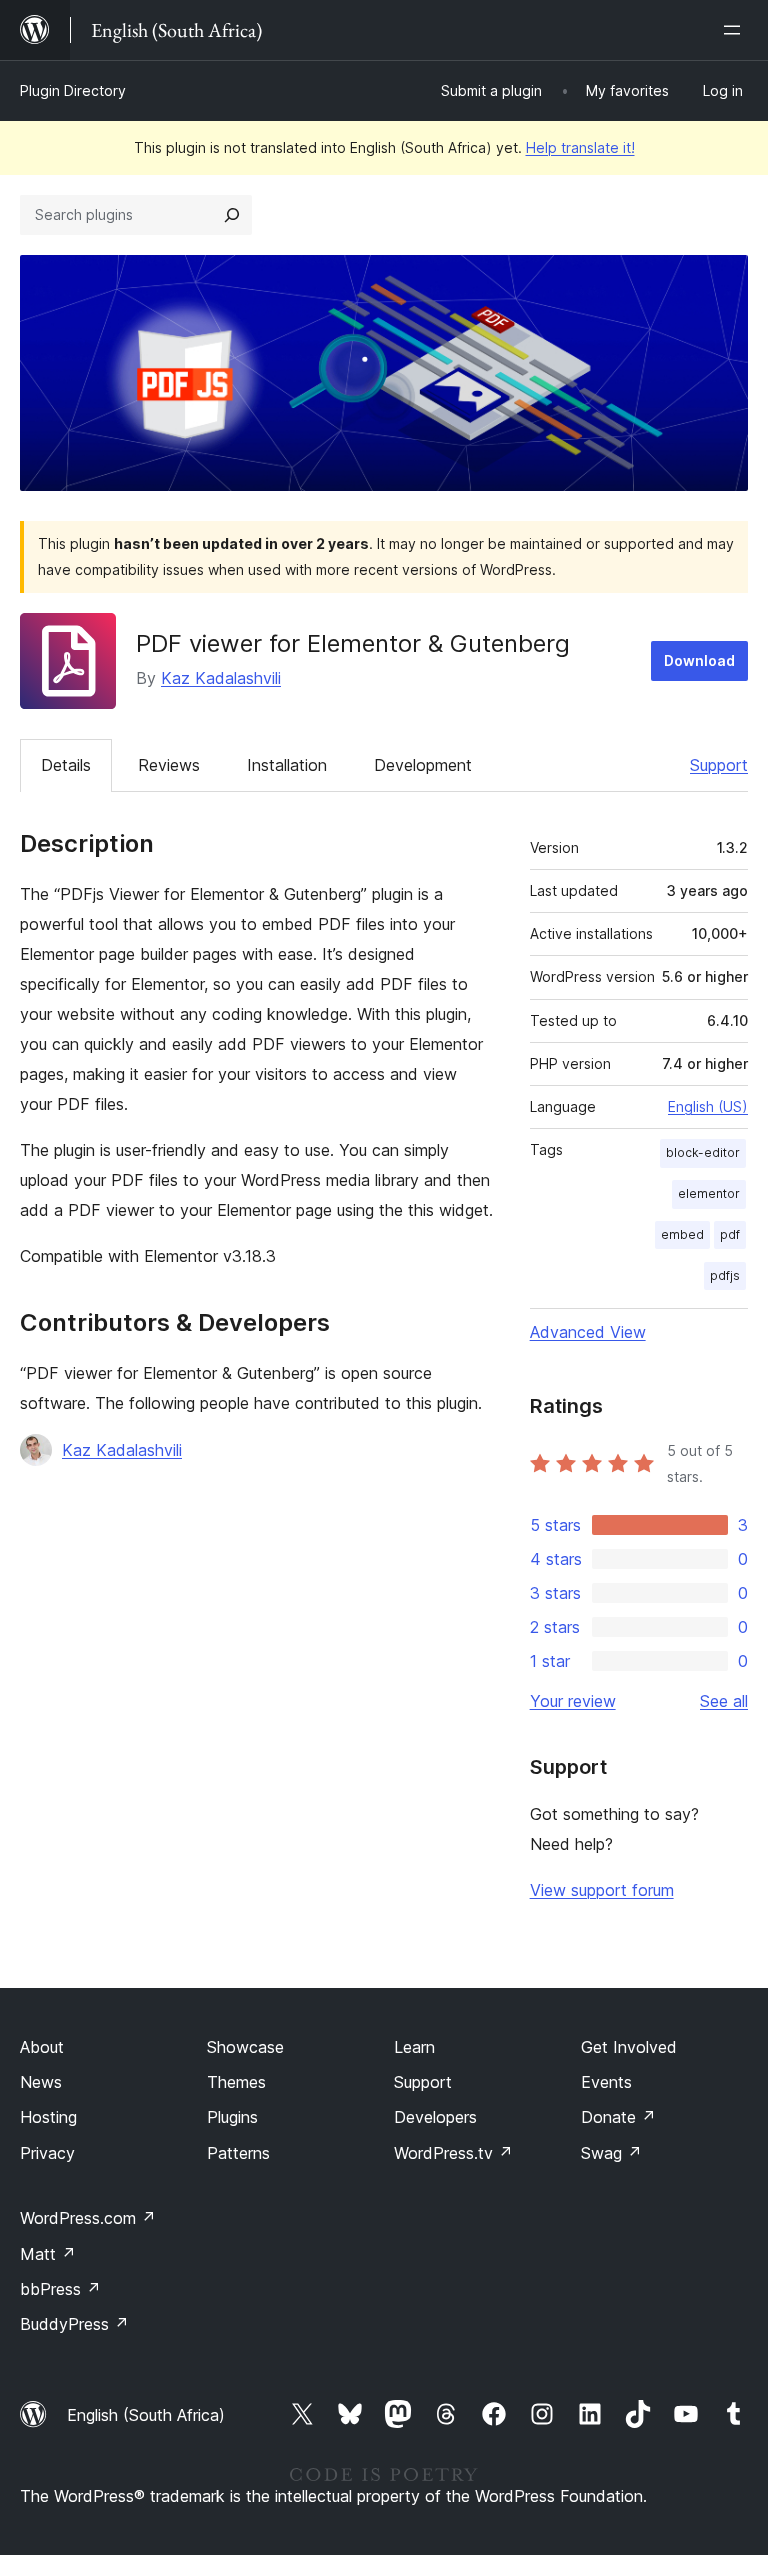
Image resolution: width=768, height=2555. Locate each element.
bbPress (60, 2289)
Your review (573, 1701)
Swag (611, 2153)
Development (423, 765)
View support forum (602, 1890)
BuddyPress (74, 2324)
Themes (236, 2082)
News (41, 2082)
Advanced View (588, 1332)
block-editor (703, 1152)
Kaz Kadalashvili (221, 678)
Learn (414, 2047)
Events (606, 2082)
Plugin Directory (73, 90)
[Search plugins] (232, 215)
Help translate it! (580, 147)
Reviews (169, 765)
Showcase (245, 2047)
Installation (287, 765)
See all (724, 1701)
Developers (435, 2117)
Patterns (238, 2153)
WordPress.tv (453, 2153)
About (42, 2047)
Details (66, 765)
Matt (48, 2254)
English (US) (708, 1106)
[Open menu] (736, 30)
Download (699, 660)
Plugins (232, 2117)
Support (719, 765)
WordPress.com (88, 2218)
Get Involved (629, 2047)
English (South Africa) (146, 2415)
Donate (618, 2117)
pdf (730, 1234)
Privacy (47, 2153)
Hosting (48, 2117)
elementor (709, 1193)
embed (682, 1234)
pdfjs (725, 1275)
